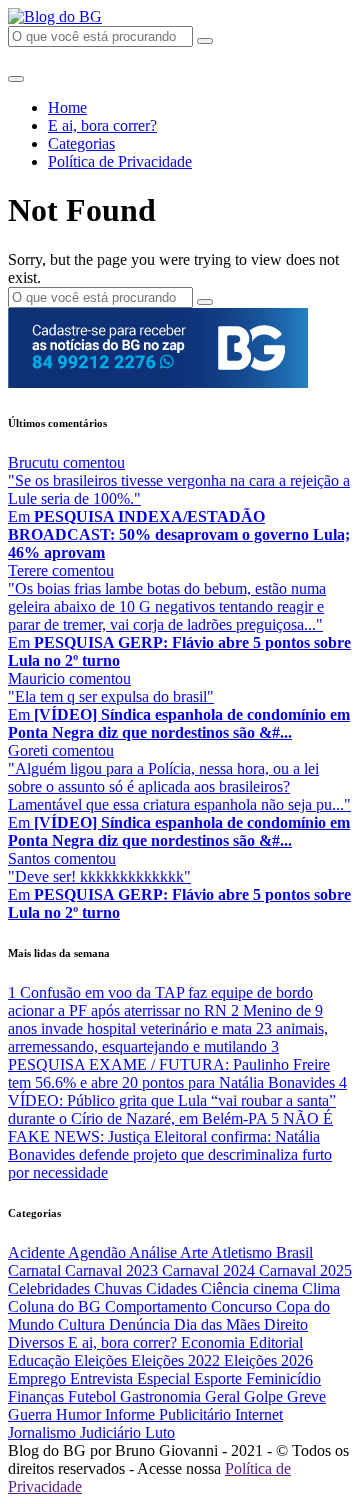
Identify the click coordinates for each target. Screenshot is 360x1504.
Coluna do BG (56, 1306)
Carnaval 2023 (113, 1270)
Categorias (81, 143)
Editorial (276, 1342)
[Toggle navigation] (16, 79)
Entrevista (103, 1378)
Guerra (32, 1414)
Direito (286, 1324)
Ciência (227, 1288)
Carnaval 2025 (305, 1270)
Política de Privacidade (120, 161)
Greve (306, 1396)
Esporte (220, 1378)
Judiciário (112, 1432)
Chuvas (120, 1288)
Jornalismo (44, 1432)
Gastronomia (162, 1396)
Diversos (38, 1342)
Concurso (243, 1306)
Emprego (39, 1378)
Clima (321, 1288)
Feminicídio (283, 1378)
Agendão (98, 1252)
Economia (215, 1342)
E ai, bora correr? (102, 125)
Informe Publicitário (170, 1414)
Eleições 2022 (177, 1360)
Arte (195, 1252)
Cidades (173, 1288)
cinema (277, 1288)
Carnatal (36, 1270)
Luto (160, 1432)
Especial (165, 1378)
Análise (154, 1252)
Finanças (38, 1396)
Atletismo (243, 1252)
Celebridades (51, 1288)
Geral (224, 1396)
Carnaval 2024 (210, 1270)
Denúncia (141, 1324)
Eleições (102, 1360)
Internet (259, 1414)
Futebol (94, 1396)
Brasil (294, 1252)
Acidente (38, 1252)
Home (67, 107)
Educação (41, 1360)
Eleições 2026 (268, 1360)
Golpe (265, 1396)
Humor (80, 1414)
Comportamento (158, 1306)
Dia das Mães (219, 1324)
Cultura (83, 1324)
